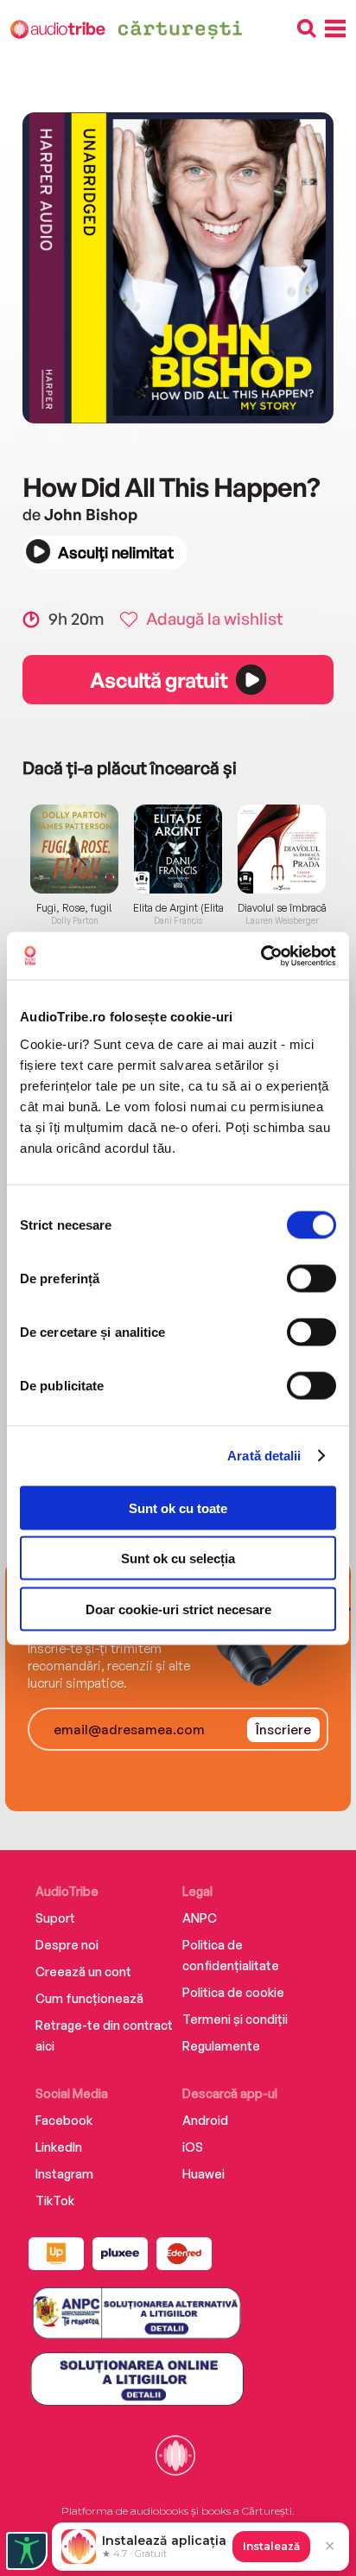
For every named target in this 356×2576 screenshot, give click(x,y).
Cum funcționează (89, 1998)
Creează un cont (83, 1972)
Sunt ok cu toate (178, 1507)
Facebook (64, 2120)
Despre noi (67, 1945)
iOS (193, 2147)
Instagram (64, 2174)
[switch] (311, 1278)
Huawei (203, 2174)
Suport (55, 1918)
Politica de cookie (233, 1992)
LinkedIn (59, 2147)
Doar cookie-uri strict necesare (178, 1609)
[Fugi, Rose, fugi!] (74, 849)
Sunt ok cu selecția (178, 1558)
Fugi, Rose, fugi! (74, 908)
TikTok (55, 2201)
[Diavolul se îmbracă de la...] (282, 849)
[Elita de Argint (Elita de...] (178, 849)
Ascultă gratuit (158, 680)
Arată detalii (264, 1456)
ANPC (200, 1918)
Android (205, 2120)
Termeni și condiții (235, 2019)
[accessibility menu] (27, 2551)
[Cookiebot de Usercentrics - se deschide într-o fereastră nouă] (261, 956)
